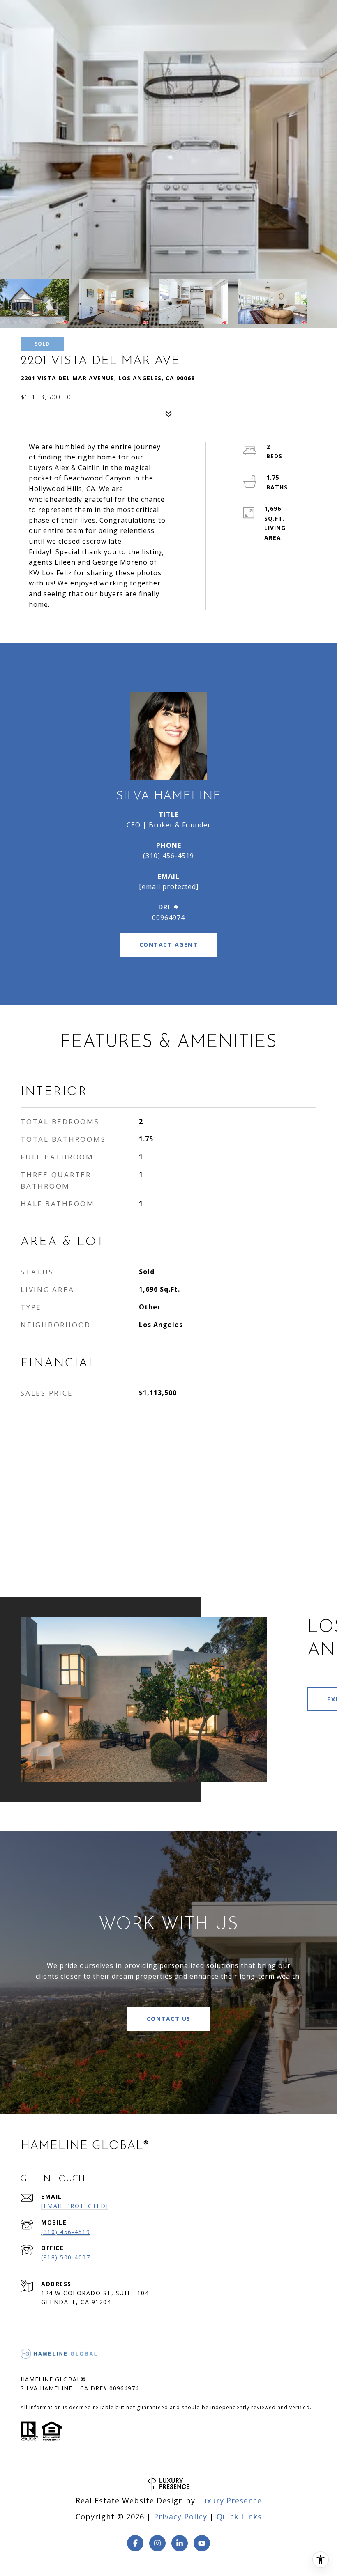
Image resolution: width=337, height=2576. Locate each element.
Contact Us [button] (169, 2019)
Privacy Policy (180, 2516)
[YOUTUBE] (202, 2543)
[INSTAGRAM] (157, 2543)
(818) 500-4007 (66, 2257)
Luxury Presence (230, 2500)
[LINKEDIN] (180, 2543)
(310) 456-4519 (168, 856)
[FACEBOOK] (135, 2543)
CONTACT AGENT (169, 945)
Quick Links (239, 2516)
